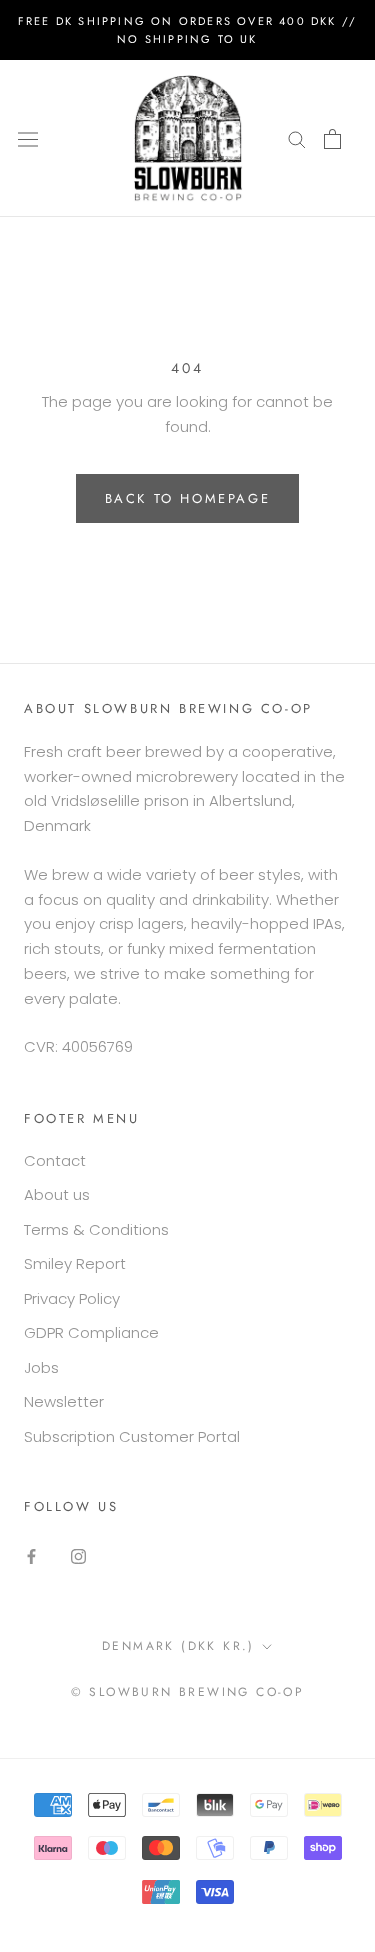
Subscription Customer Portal (132, 1436)
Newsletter (64, 1401)
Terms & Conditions (96, 1229)
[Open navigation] (28, 138)
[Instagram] (78, 1555)
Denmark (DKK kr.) (178, 1646)
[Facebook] (31, 1555)
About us (57, 1194)
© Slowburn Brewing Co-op (188, 1692)
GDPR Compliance (91, 1332)
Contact (55, 1160)
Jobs (41, 1367)
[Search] (297, 138)
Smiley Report (75, 1263)
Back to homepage (188, 498)
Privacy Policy (72, 1298)
